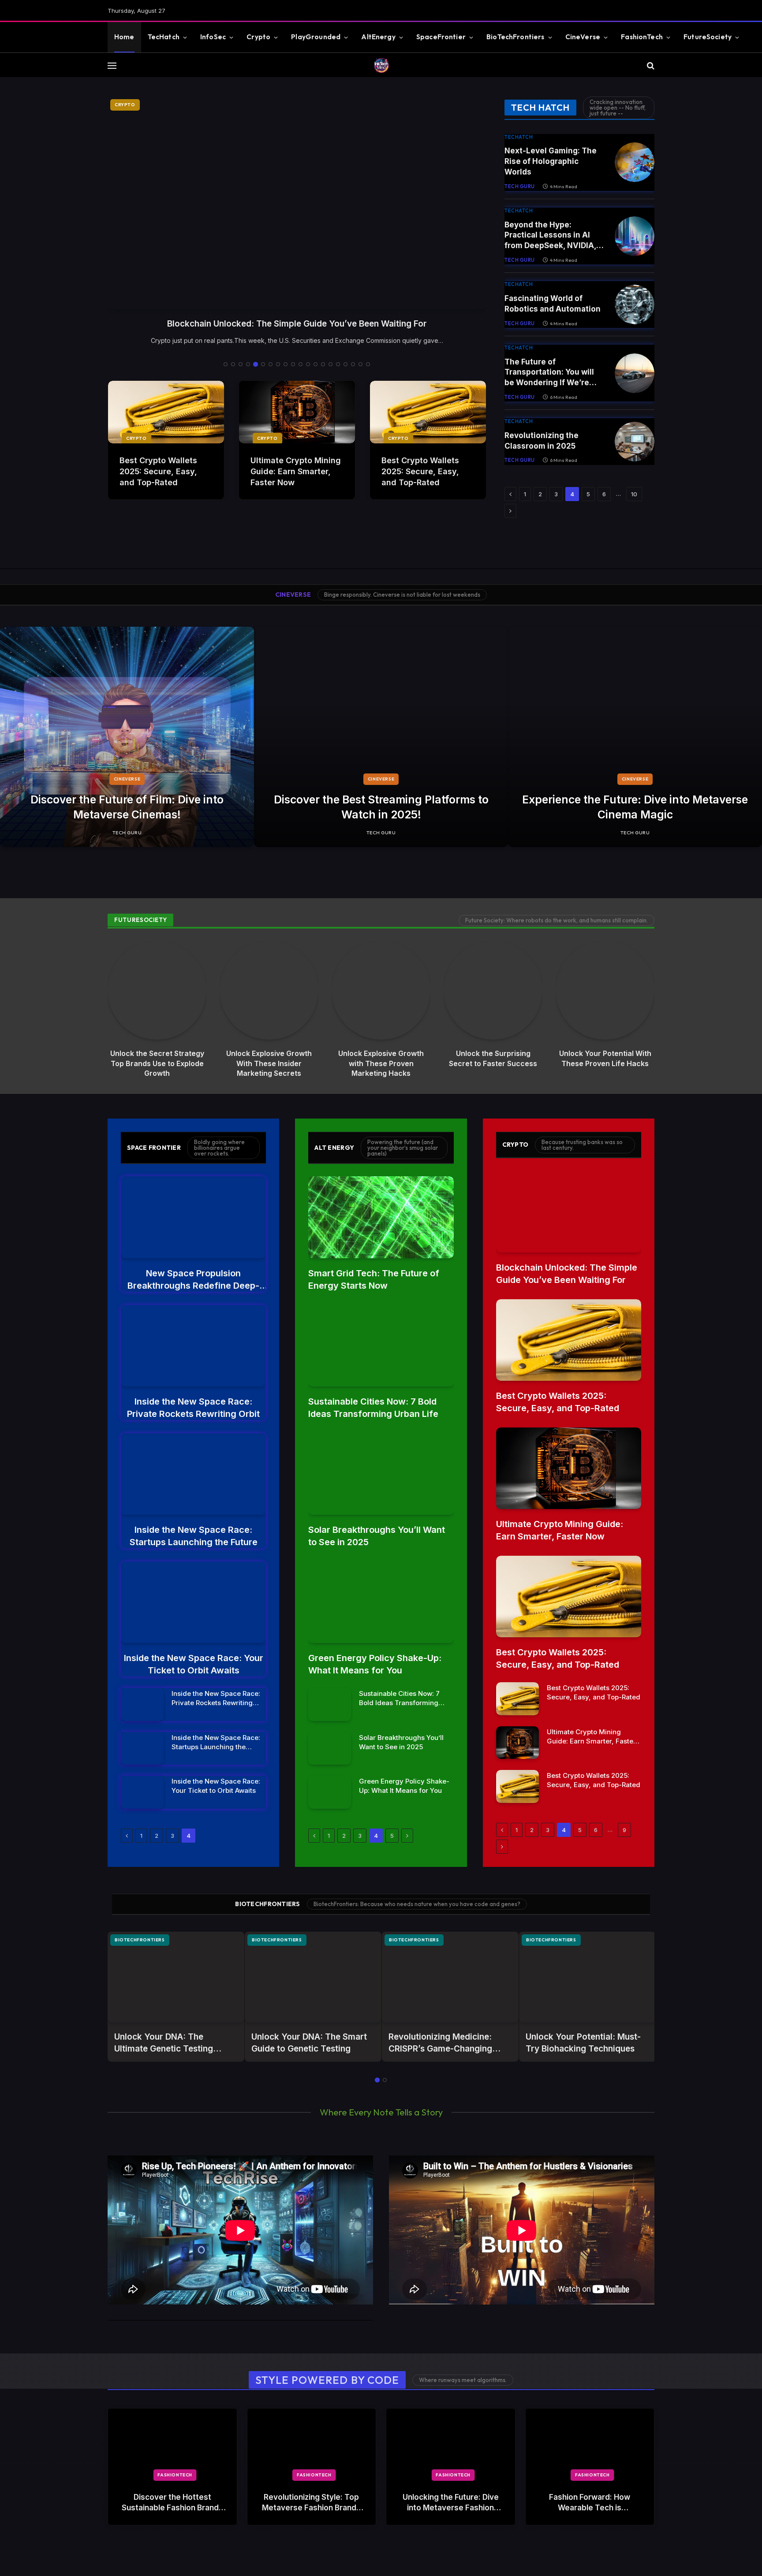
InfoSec (213, 37)
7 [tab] (271, 364)
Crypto (258, 37)
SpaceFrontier (441, 37)
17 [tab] (346, 364)
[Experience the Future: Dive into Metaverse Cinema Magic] (635, 737)
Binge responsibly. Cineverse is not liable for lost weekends (402, 595)
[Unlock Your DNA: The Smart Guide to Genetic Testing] (313, 1977)
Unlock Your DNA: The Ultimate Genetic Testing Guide (164, 2043)
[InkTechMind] (381, 65)
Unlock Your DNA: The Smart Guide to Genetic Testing (309, 2043)
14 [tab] (323, 364)
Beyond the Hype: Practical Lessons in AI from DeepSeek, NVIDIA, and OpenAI (550, 236)
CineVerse (583, 37)
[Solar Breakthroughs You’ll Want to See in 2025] (381, 1474)
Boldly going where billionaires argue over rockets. (219, 1148)
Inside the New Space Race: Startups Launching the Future (194, 1536)
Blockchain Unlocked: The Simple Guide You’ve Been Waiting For (567, 1274)
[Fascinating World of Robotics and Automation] (635, 305)
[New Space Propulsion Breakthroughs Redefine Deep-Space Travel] (297, 203)
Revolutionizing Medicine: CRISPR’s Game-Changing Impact (440, 2043)
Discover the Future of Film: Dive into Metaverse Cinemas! (127, 807)
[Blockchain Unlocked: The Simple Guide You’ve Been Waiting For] (569, 1211)
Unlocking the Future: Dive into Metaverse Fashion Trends (451, 2503)
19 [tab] (360, 364)
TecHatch (164, 37)
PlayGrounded (316, 37)
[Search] (650, 65)
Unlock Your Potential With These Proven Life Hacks (605, 1058)
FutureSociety (708, 37)
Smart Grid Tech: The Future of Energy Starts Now (374, 1279)
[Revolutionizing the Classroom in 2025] (635, 442)
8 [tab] (278, 364)
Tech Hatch (540, 107)
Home (124, 37)
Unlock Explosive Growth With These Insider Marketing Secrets (269, 1063)
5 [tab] (256, 364)
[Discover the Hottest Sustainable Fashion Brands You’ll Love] (172, 2445)
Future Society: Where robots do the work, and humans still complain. (557, 920)
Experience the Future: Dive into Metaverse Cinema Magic (635, 807)
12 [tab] (308, 364)
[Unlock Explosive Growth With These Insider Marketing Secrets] (269, 990)
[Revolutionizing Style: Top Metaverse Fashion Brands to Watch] (312, 2445)
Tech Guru (520, 186)
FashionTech (642, 37)
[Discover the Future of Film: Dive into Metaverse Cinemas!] (127, 737)
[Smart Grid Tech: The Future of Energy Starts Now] (381, 1217)
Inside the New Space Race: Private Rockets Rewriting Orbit (193, 1408)
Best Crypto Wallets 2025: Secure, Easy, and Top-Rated (158, 471)
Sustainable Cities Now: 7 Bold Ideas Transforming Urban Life (373, 1408)
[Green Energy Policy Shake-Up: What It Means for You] (381, 1602)
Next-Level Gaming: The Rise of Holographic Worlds (551, 161)
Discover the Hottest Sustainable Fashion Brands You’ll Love (172, 2503)
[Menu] (112, 65)
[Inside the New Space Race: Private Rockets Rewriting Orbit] (193, 1346)
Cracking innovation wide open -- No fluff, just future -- (618, 108)
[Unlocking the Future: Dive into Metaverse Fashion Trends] (451, 2445)
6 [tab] (263, 364)
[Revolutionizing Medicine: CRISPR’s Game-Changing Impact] (450, 1977)
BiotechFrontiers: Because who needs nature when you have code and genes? (417, 1904)
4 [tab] (248, 364)
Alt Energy (334, 1148)
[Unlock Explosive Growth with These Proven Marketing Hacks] (381, 990)
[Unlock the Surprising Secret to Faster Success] (493, 990)
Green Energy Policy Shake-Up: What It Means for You (375, 1664)
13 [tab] (316, 364)
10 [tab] (293, 364)
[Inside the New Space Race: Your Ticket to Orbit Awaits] (193, 1602)
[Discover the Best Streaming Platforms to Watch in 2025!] (381, 737)
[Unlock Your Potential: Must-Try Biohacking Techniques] (587, 1977)
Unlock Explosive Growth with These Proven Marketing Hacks (381, 1063)
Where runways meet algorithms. (463, 2380)
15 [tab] (331, 364)
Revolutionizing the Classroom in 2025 (542, 441)
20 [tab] (368, 364)
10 (634, 494)
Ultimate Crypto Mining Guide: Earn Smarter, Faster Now (296, 471)
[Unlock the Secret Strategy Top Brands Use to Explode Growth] (157, 990)
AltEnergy (378, 37)
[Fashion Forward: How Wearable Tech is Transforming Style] (590, 2445)
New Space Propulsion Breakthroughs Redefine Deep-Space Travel (297, 324)
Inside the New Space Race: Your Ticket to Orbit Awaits (194, 1664)
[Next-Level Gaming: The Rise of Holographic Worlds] (635, 162)
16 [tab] (338, 364)
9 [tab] (286, 364)
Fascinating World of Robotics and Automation (553, 304)
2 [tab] (233, 364)
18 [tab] (353, 364)
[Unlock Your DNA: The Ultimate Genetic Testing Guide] (176, 1977)
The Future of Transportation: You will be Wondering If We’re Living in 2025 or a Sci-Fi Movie (551, 373)
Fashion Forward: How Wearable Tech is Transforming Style (590, 2503)
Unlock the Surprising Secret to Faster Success (493, 1058)
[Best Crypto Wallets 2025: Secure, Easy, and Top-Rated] (166, 412)
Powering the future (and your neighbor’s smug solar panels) (403, 1148)
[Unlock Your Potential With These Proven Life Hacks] (605, 990)
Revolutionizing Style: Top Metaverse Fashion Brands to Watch (311, 2503)
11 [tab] (301, 364)
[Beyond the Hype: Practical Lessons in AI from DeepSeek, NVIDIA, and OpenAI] (635, 236)
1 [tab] (226, 364)
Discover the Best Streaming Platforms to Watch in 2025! (381, 807)
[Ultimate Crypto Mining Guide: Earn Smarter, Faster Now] (297, 412)
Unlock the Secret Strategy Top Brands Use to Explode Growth (157, 1063)
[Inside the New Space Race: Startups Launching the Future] (193, 1474)
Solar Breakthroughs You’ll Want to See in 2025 (377, 1536)
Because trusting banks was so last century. (582, 1145)
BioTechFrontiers (515, 37)
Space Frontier (154, 1148)
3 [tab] (241, 364)
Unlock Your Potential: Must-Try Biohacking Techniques (583, 2043)
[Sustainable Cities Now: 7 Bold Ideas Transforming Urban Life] (381, 1346)
